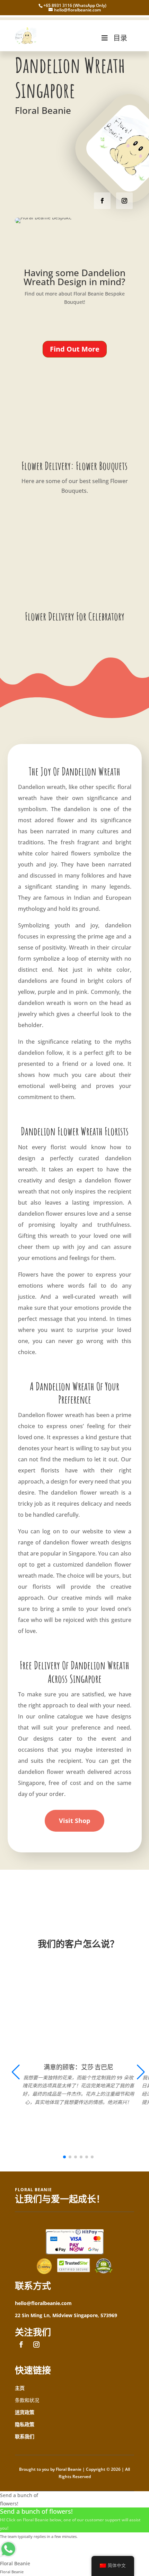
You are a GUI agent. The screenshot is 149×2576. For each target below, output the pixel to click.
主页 (20, 2388)
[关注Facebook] (102, 201)
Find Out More (75, 349)
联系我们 (25, 2436)
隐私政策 (25, 2424)
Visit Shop (74, 1821)
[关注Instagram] (124, 201)
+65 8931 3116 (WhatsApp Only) (75, 5)
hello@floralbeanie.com (43, 2303)
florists (50, 1470)
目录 (120, 38)
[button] (141, 2072)
